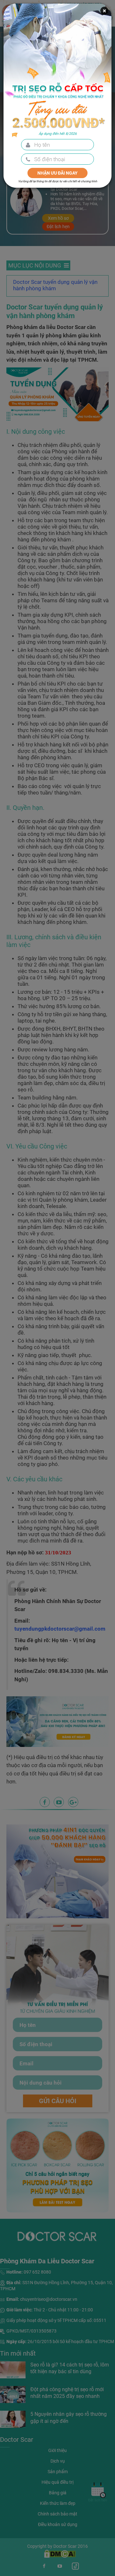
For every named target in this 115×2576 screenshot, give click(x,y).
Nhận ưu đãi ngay (57, 173)
